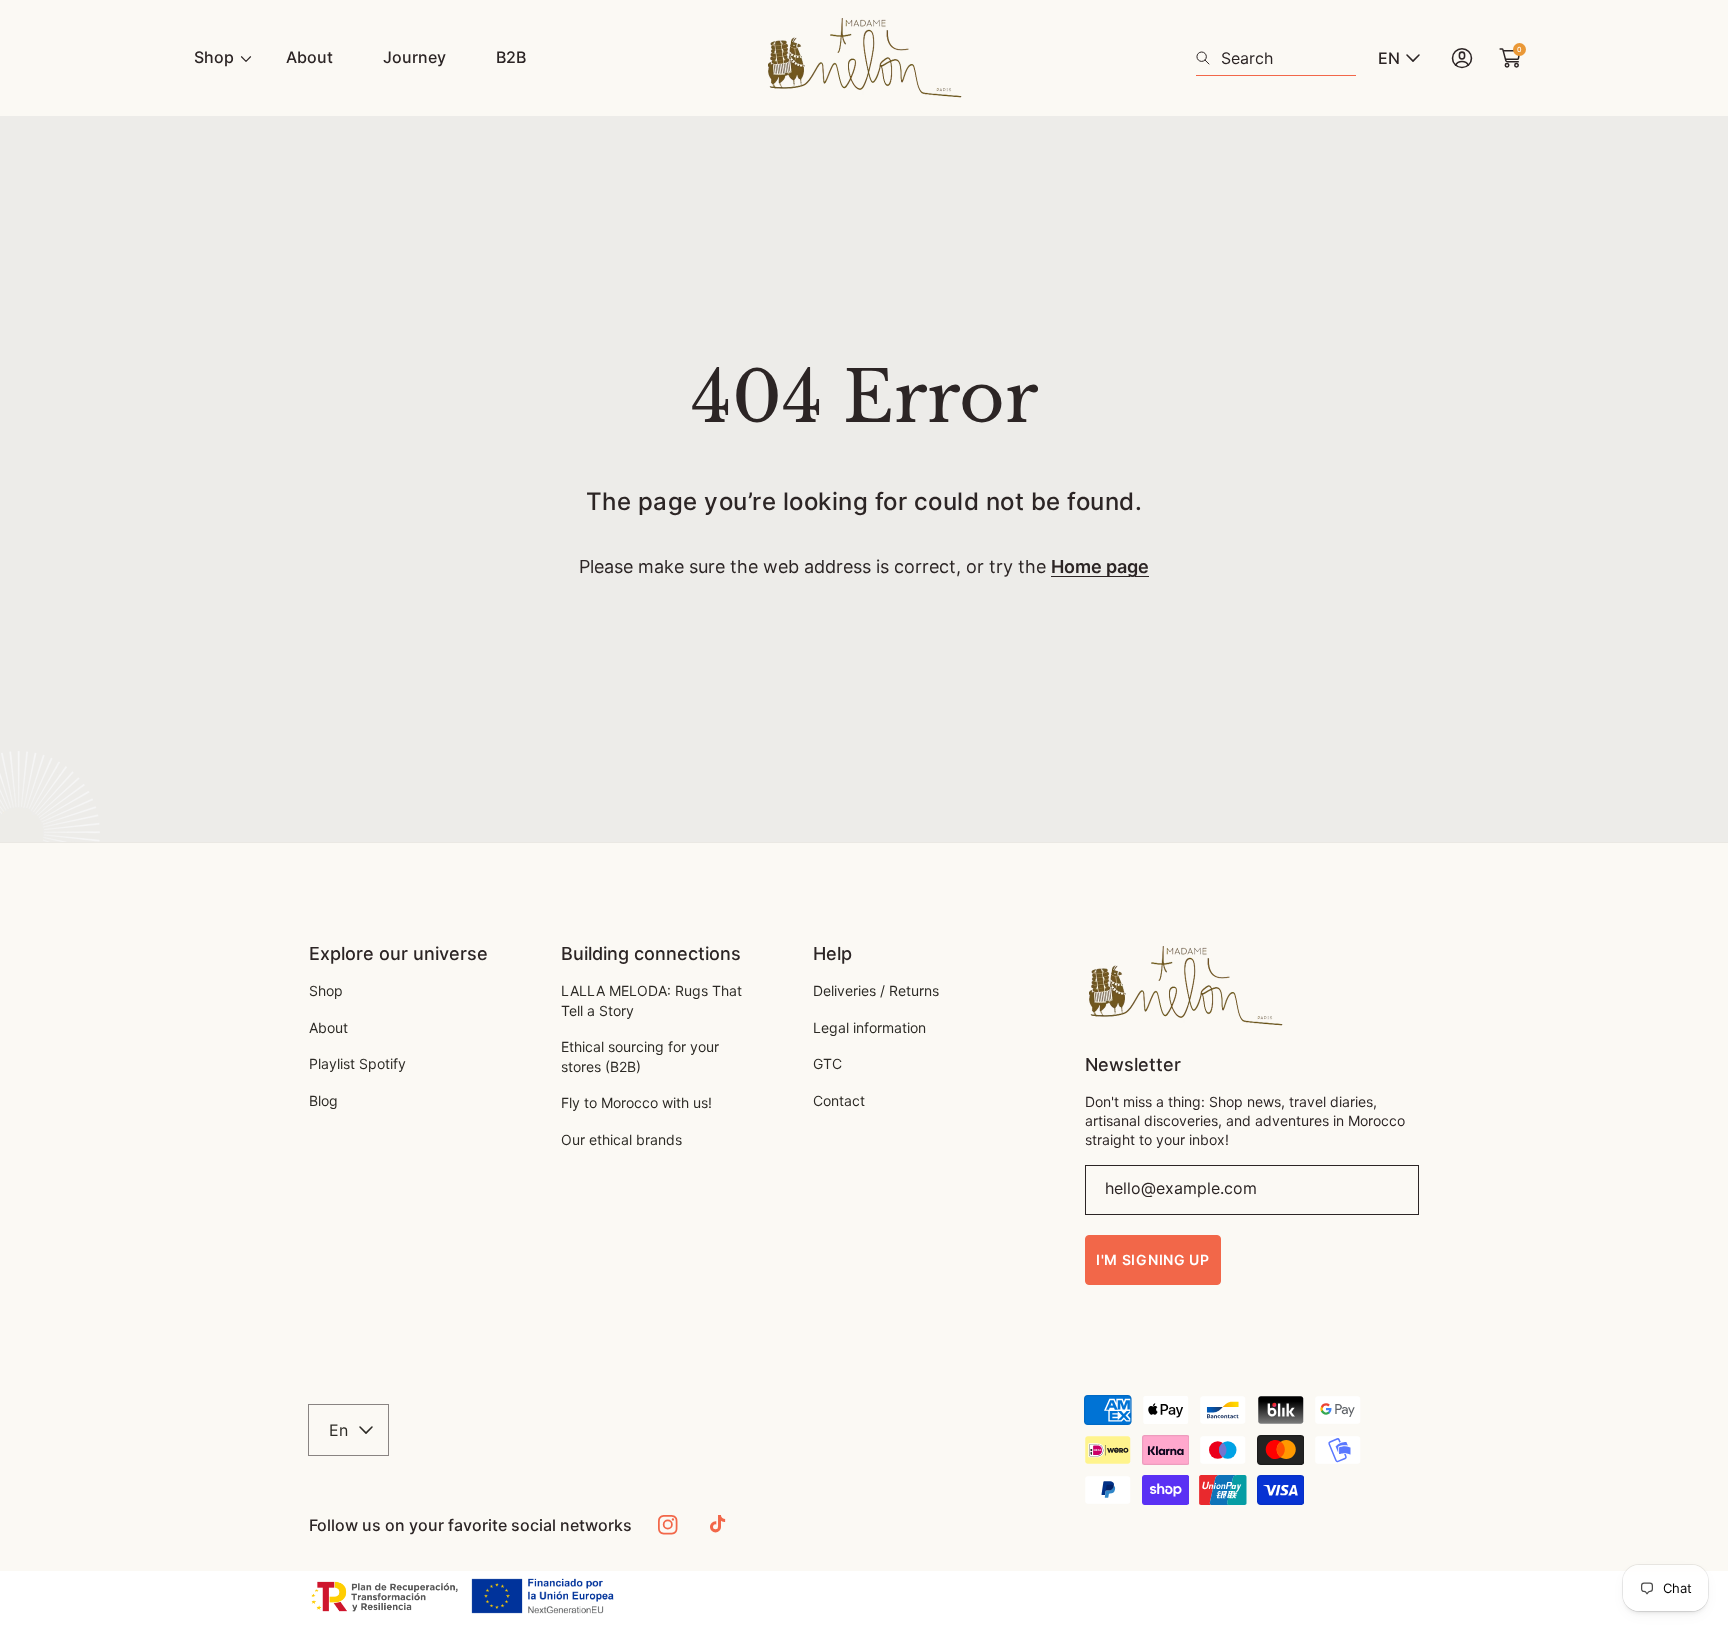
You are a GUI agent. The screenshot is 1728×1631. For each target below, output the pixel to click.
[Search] (1208, 58)
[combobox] (1276, 58)
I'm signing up (1153, 1259)
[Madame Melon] (864, 58)
